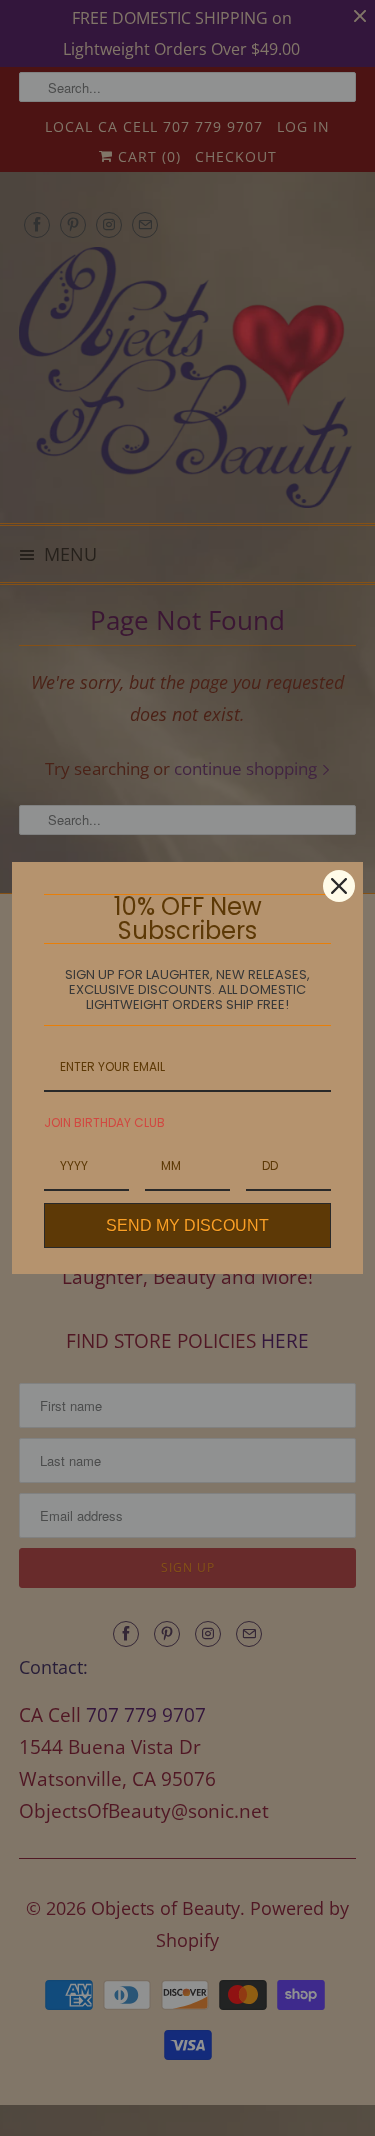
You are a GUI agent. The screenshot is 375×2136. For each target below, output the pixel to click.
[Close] (339, 886)
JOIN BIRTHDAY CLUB (104, 1122)
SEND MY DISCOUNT (187, 1225)
